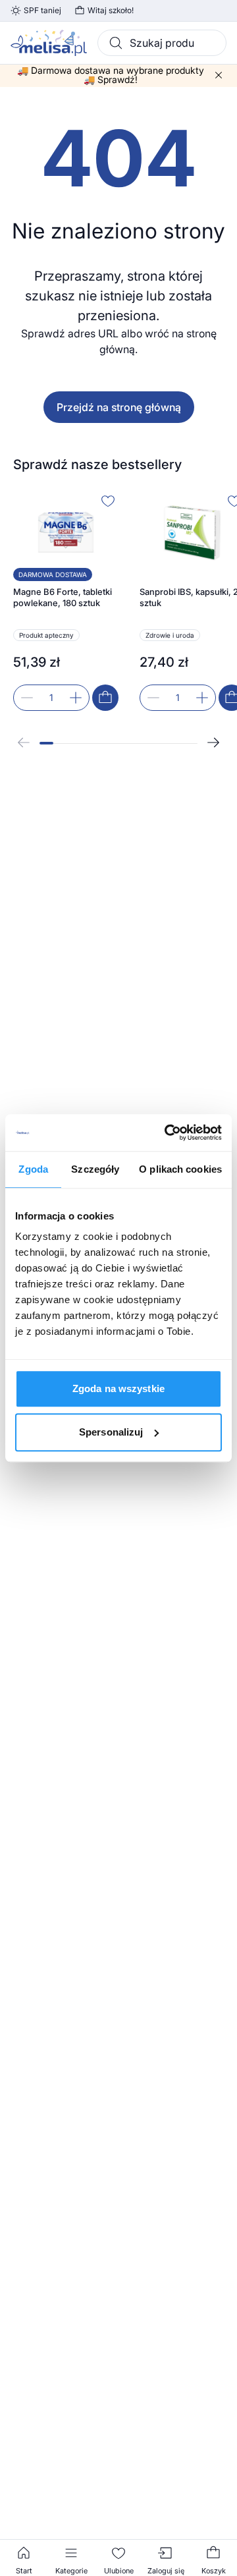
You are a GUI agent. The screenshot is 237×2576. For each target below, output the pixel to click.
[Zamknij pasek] (219, 75)
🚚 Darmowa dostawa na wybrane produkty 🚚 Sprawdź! (111, 75)
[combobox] (162, 43)
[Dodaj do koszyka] (105, 698)
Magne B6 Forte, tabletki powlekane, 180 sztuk (63, 598)
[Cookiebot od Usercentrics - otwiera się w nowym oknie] (167, 1133)
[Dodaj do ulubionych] (108, 501)
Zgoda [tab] (33, 1169)
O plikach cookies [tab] (180, 1169)
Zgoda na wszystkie (118, 1388)
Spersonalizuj (111, 1432)
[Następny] (213, 742)
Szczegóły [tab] (95, 1169)
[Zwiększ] (76, 698)
